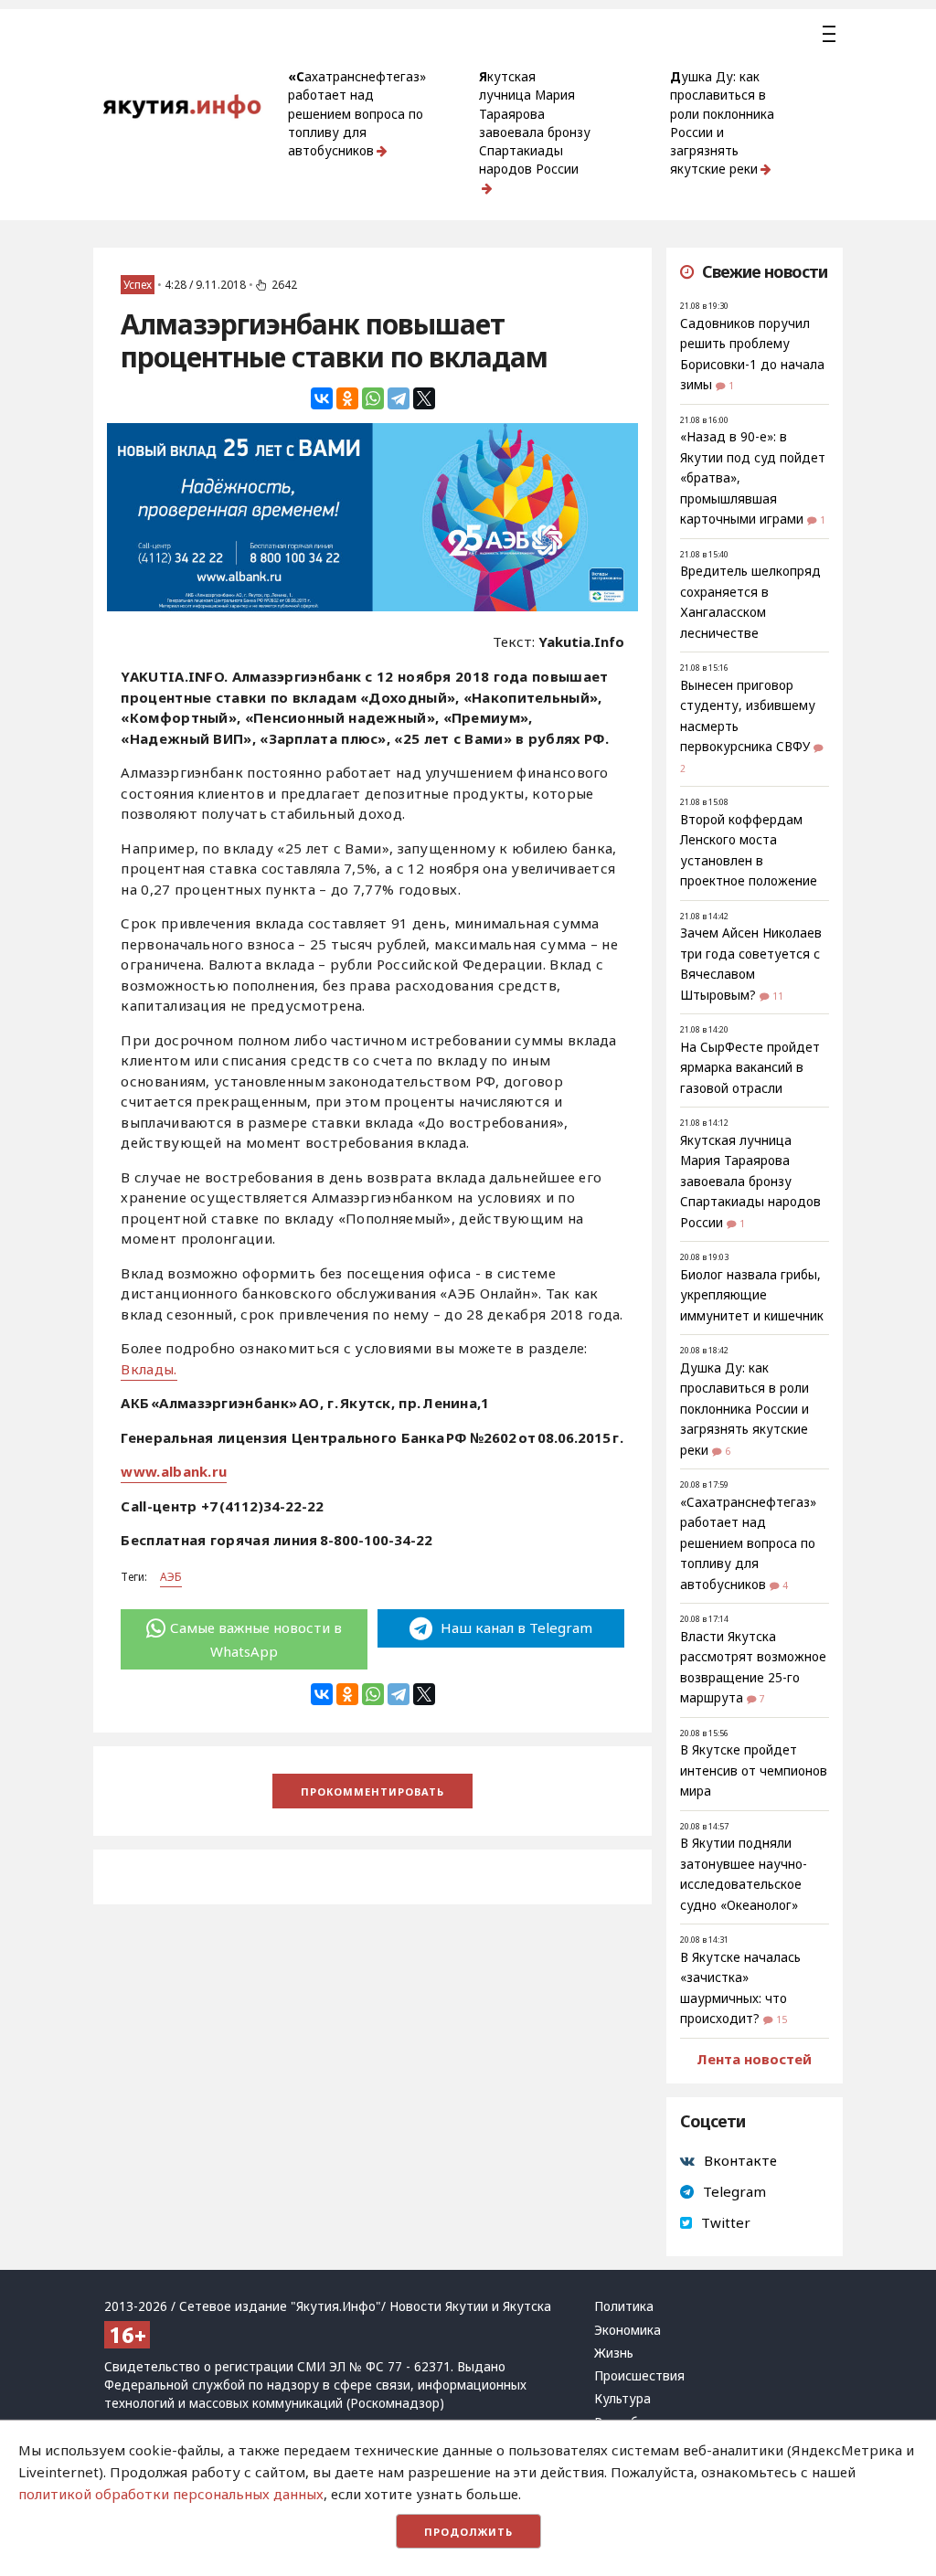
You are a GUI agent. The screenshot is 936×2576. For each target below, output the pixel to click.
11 (778, 996)
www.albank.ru (174, 1471)
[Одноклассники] (347, 398)
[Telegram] (399, 398)
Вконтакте (740, 2160)
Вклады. (149, 1369)
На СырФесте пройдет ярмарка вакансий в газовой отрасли (750, 1068)
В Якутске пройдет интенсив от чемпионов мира (754, 1770)
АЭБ (171, 1577)
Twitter (726, 2222)
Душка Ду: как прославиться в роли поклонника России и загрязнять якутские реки (722, 123)
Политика (624, 2306)
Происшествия (639, 2376)
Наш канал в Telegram (515, 1627)
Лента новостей (754, 2059)
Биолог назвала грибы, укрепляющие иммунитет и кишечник (752, 1295)
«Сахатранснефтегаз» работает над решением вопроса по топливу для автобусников (357, 114)
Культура (622, 2399)
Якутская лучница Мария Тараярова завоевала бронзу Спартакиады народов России (535, 123)
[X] (424, 398)
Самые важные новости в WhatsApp (256, 1639)
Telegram (734, 2191)
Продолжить (468, 2532)
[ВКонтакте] (322, 398)
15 (782, 2019)
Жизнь (614, 2353)
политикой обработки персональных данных (171, 2494)
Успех (138, 285)
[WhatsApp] (373, 398)
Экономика (628, 2330)
